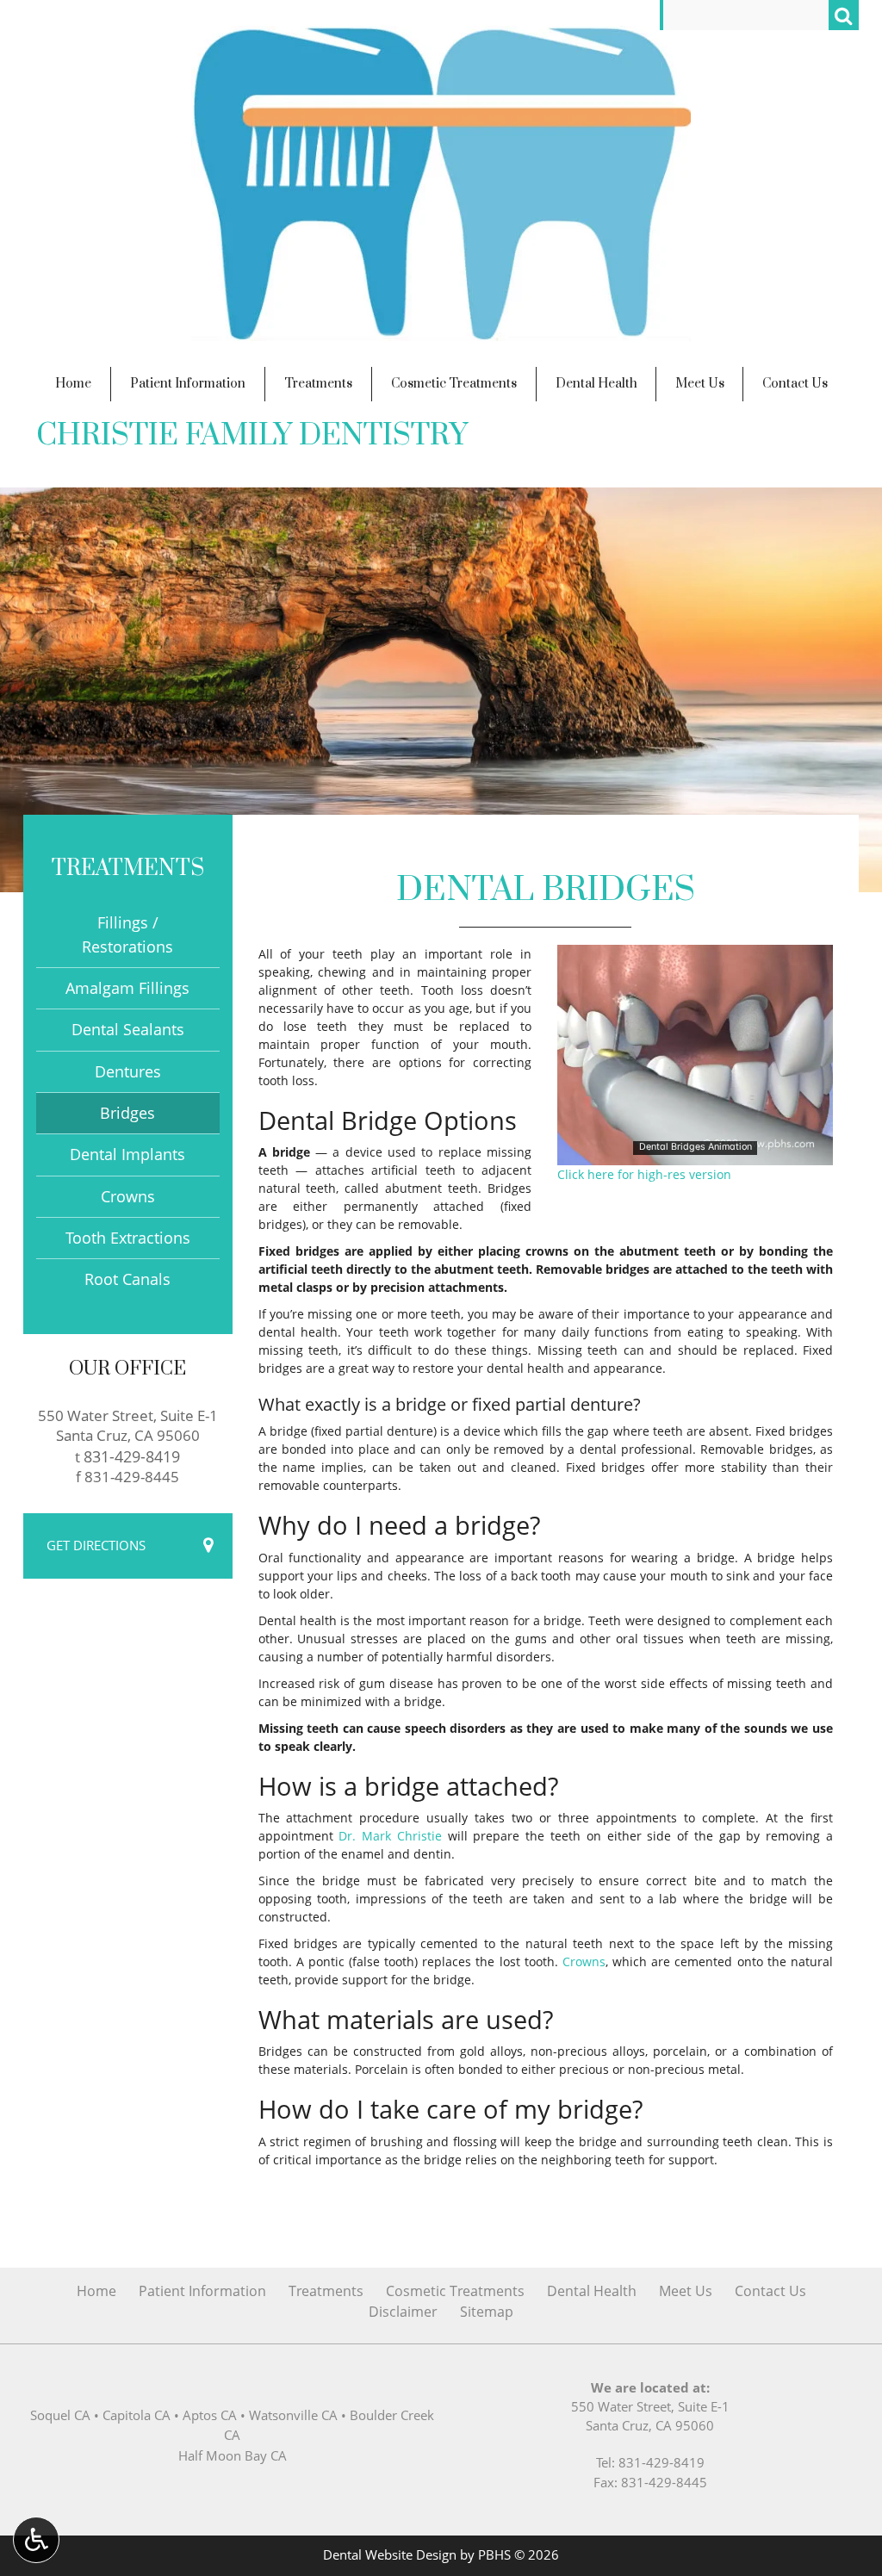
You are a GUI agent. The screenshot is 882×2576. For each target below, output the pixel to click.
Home (73, 384)
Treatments (318, 384)
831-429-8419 (132, 1456)
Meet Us (700, 384)
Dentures (128, 1071)
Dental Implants (127, 1154)
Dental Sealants (128, 1029)
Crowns (584, 1961)
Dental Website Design (390, 2555)
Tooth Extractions (128, 1238)
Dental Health (596, 384)
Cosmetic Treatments (454, 384)
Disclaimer (403, 2312)
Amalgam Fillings (127, 988)
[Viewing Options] (36, 2540)
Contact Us (795, 384)
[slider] (694, 1151)
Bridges (127, 1113)
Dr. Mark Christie (390, 1836)
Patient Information (188, 384)
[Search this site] (844, 15)
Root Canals (127, 1279)
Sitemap (487, 2312)
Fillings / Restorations (127, 934)
